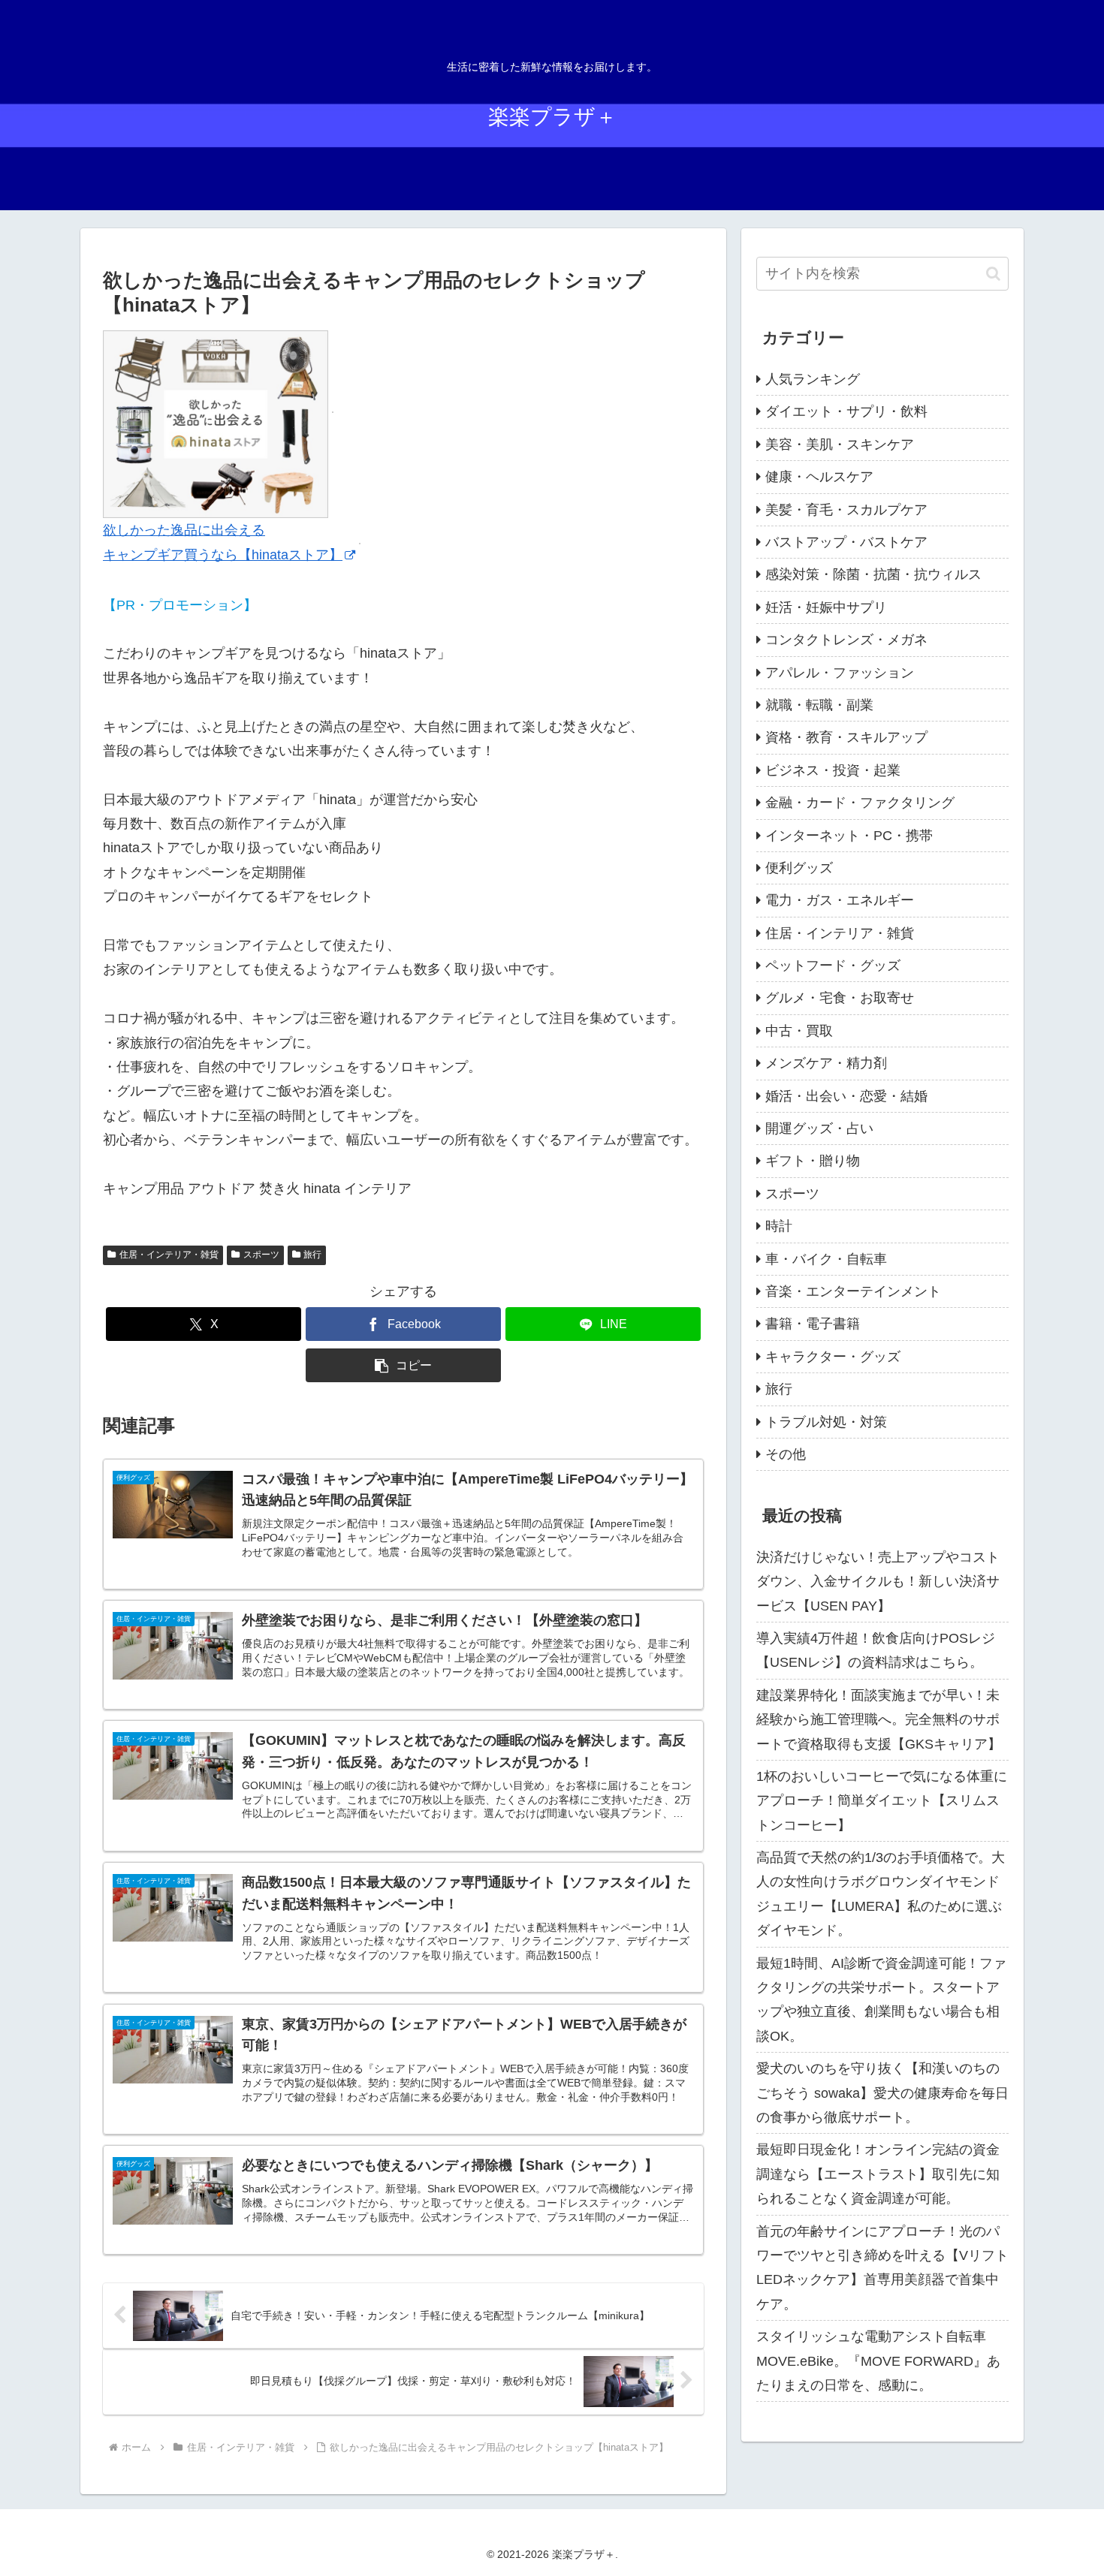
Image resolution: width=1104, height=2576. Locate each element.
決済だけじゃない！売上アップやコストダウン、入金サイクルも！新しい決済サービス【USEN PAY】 (878, 1582)
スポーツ (261, 1255)
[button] (403, 1365)
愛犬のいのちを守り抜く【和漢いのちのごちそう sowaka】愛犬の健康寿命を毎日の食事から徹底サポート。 (882, 2093)
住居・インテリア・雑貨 (169, 1255)
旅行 (312, 1255)
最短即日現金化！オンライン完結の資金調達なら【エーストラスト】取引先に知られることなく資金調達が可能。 (878, 2174)
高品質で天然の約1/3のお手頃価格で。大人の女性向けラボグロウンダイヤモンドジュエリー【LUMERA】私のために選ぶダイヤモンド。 (881, 1894)
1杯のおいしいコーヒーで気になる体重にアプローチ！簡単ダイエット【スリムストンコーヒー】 (882, 1801)
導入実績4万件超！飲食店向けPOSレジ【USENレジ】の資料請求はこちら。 (876, 1650)
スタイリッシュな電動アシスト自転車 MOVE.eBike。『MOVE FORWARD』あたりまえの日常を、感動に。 (878, 2361)
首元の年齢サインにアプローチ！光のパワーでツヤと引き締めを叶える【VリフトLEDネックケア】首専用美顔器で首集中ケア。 (882, 2268)
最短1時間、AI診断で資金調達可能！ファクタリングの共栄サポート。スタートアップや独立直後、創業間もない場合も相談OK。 (881, 2000)
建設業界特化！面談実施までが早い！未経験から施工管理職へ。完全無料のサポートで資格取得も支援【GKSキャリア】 (879, 1720)
